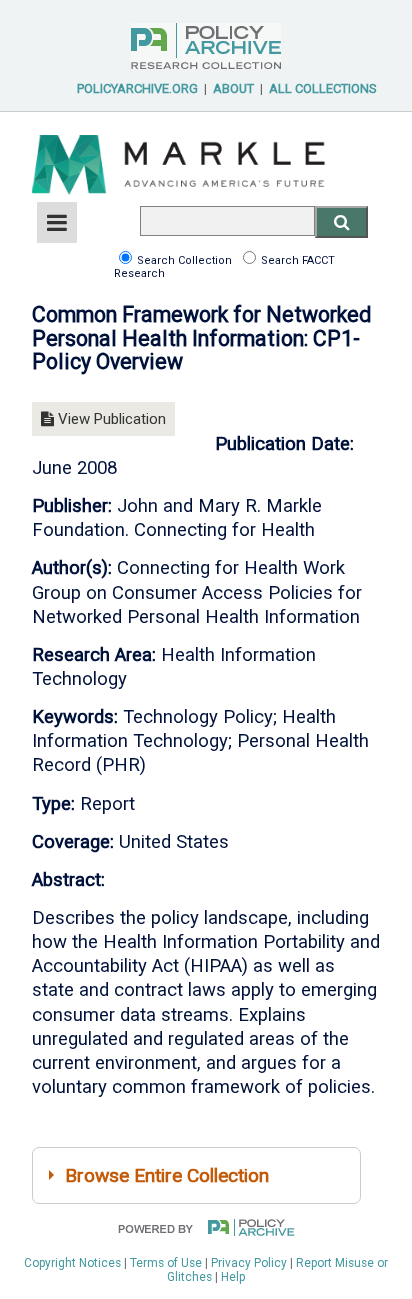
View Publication (110, 419)
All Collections (323, 88)
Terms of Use (166, 1263)
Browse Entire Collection (167, 1175)
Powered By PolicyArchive (206, 46)
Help (233, 1277)
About (233, 88)
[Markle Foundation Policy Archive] (179, 202)
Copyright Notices (72, 1263)
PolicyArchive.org (137, 88)
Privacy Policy (249, 1263)
